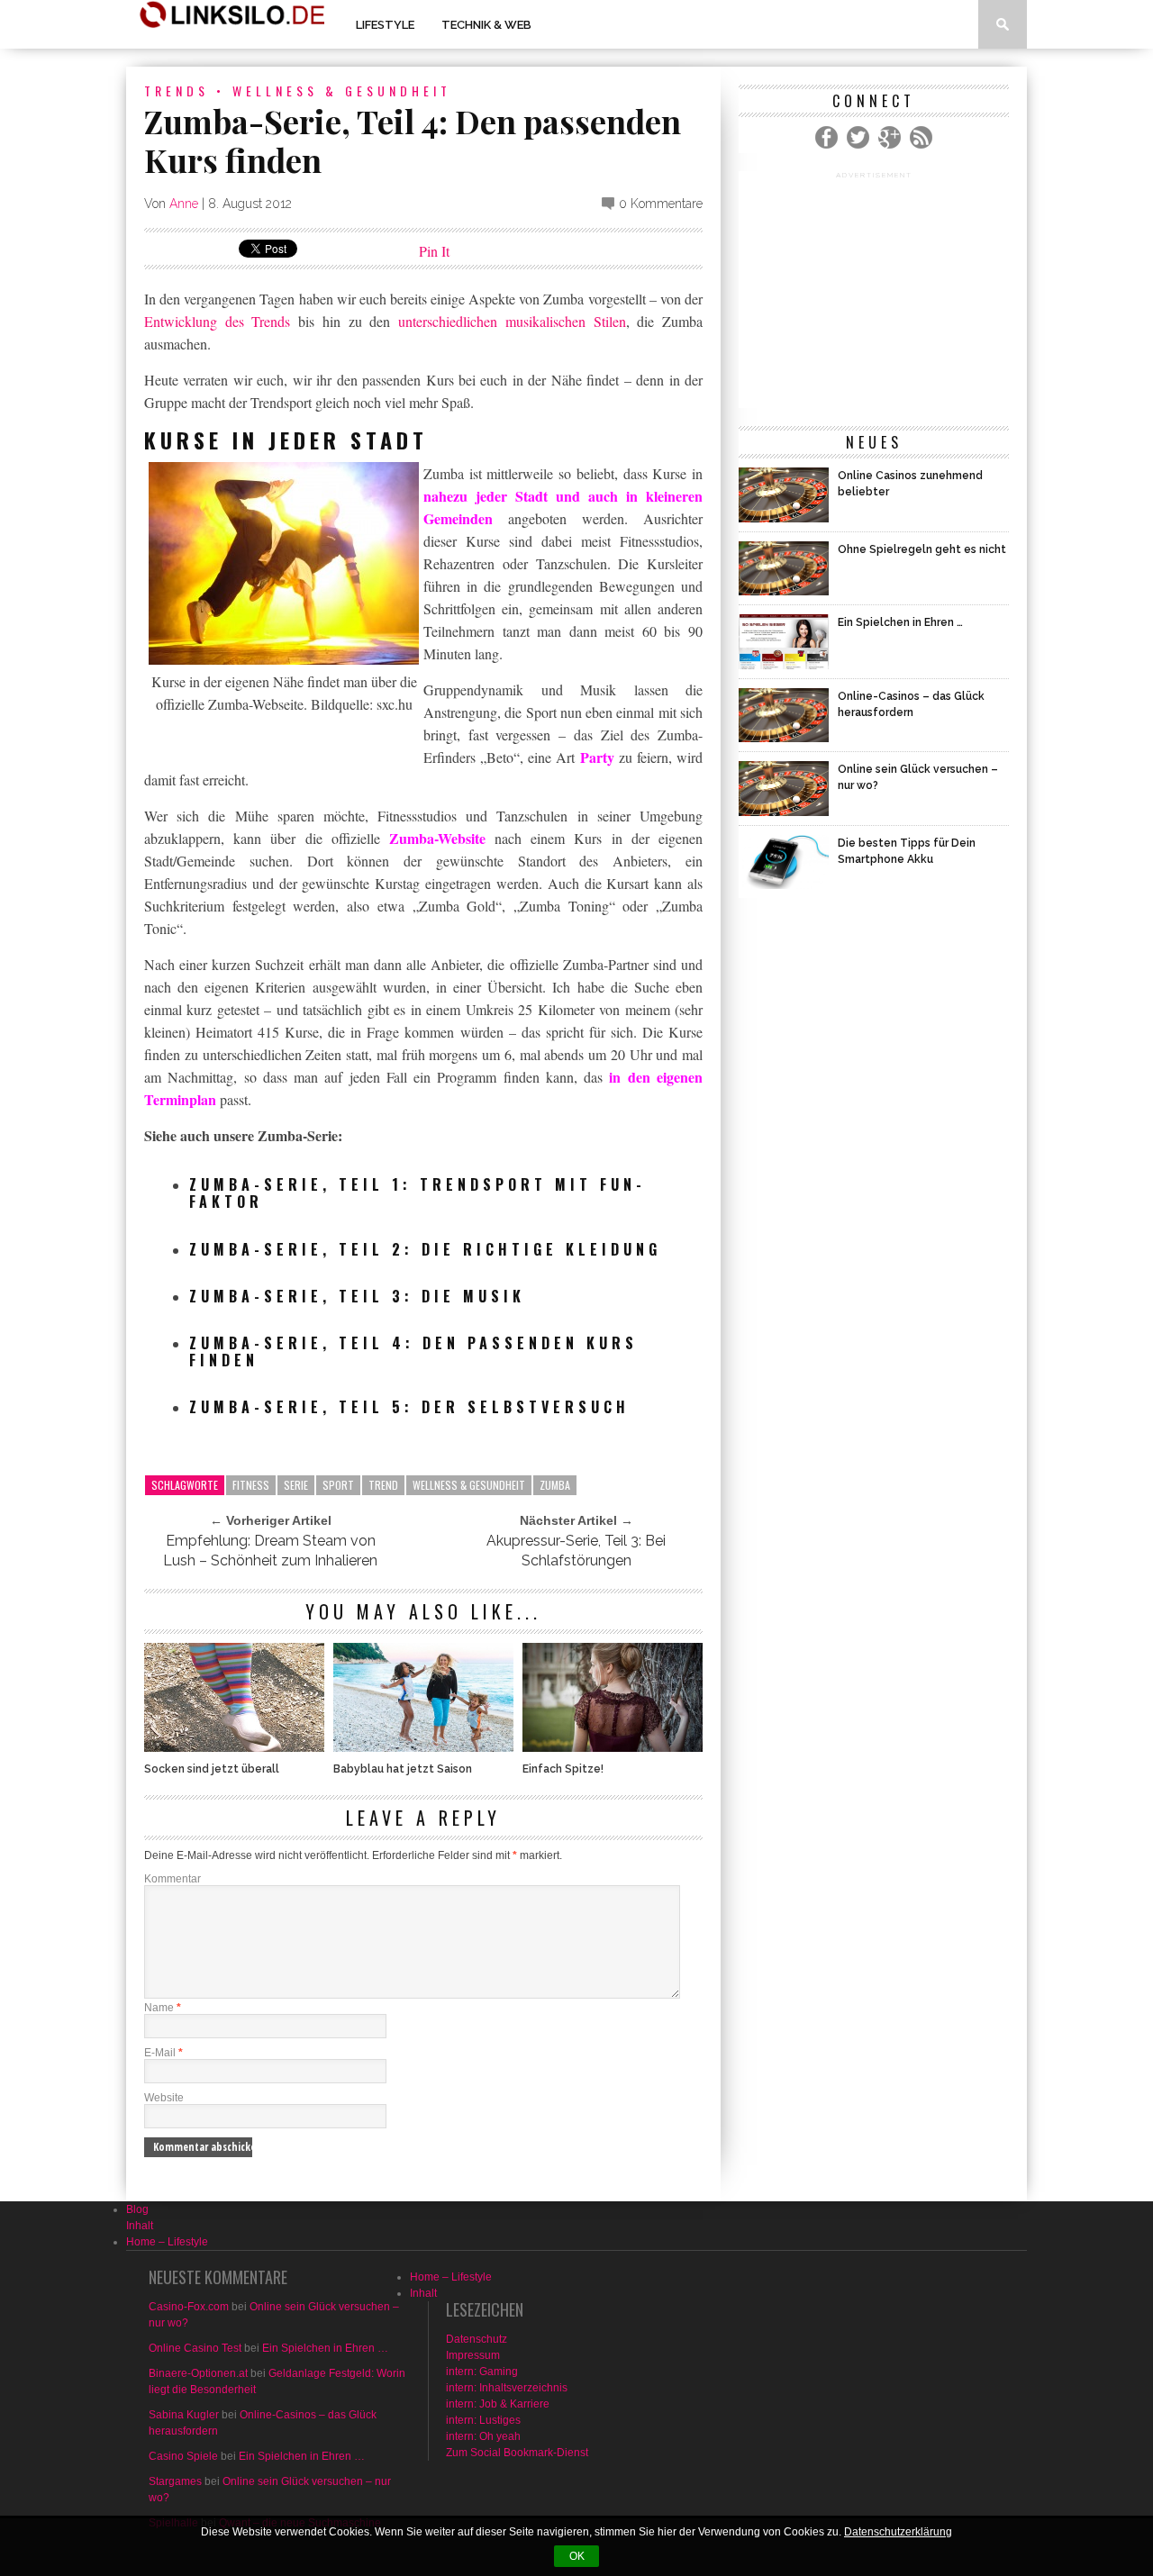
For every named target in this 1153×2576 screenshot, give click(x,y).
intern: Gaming (482, 2372)
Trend (383, 1485)
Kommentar (172, 1879)
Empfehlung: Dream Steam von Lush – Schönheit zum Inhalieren (270, 1551)
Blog (137, 2209)
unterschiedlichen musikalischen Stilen (512, 321)
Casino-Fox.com (189, 2307)
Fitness (251, 1485)
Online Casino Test (195, 2348)
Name (163, 2008)
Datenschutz (477, 2339)
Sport (338, 1485)
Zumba (555, 1485)
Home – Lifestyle (167, 2242)
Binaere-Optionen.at (198, 2373)
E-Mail (163, 2053)
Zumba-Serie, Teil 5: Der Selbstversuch (409, 1407)
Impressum (473, 2355)
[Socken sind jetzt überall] (234, 1747)
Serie (296, 1485)
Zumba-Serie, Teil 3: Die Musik (357, 1296)
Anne (184, 204)
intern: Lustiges (483, 2420)
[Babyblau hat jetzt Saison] (423, 1747)
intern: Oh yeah (483, 2436)
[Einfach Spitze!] (613, 1747)
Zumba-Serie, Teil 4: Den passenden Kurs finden (413, 1351)
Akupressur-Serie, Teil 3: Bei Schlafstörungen (576, 1551)
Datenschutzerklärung (898, 2532)
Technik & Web (486, 25)
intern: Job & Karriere (498, 2404)
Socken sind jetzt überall (212, 1769)
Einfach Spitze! (563, 1769)
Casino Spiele (183, 2456)
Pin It (434, 251)
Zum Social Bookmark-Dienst (517, 2453)
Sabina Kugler (184, 2415)
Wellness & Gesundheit (342, 91)
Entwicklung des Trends (217, 321)
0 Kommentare (661, 204)
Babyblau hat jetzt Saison (403, 1769)
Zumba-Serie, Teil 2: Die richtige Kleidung (425, 1249)
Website (164, 2098)
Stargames (175, 2481)
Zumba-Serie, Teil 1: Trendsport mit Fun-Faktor (418, 1193)
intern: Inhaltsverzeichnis (507, 2388)
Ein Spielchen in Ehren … (325, 2348)
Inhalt (140, 2226)
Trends (177, 91)
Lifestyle (385, 25)
